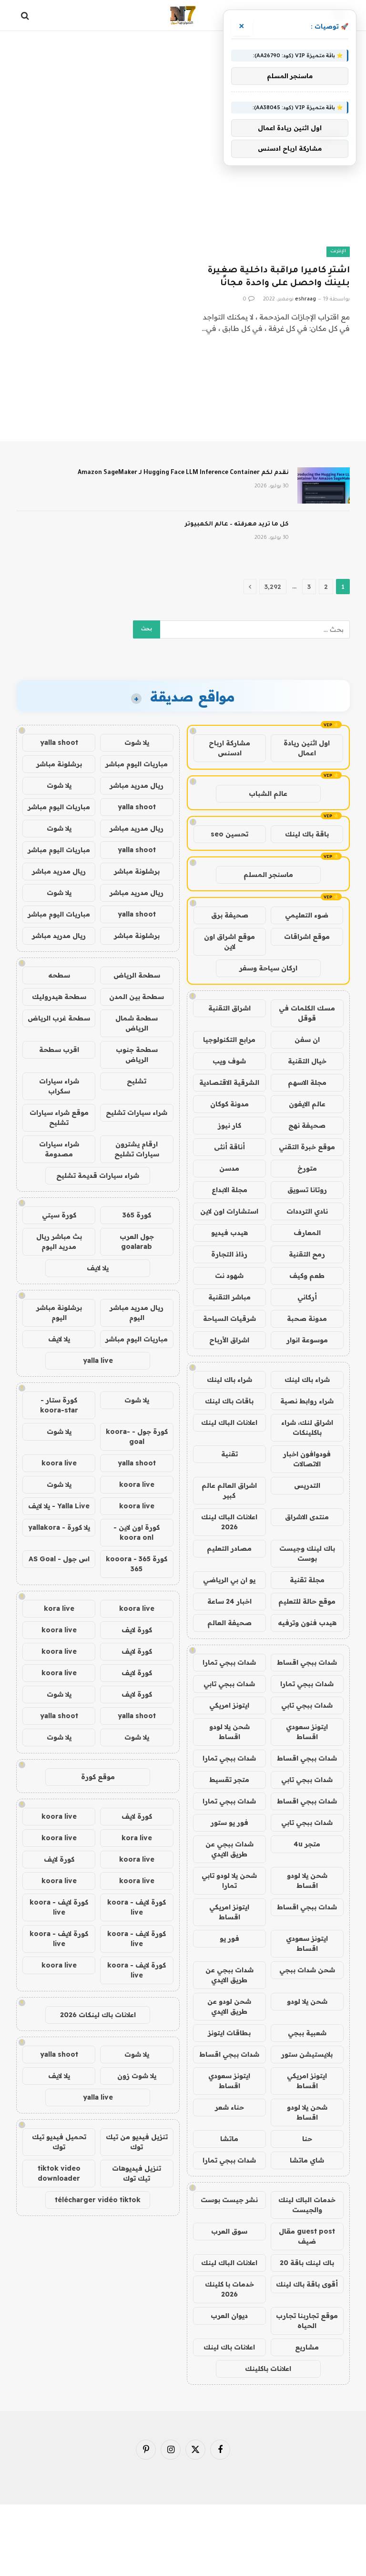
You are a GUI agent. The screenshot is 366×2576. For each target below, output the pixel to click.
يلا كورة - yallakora (59, 1527)
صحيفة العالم (229, 1623)
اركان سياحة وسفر (268, 968)
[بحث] (26, 15)
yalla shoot (59, 742)
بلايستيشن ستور (307, 2054)
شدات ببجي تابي (229, 1684)
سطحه (59, 975)
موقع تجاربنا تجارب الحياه (307, 2321)
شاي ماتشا (307, 2160)
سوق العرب (229, 2231)
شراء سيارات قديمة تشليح (98, 1175)
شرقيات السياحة (229, 1319)
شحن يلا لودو (307, 2001)
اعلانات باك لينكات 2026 (98, 2015)
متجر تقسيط (229, 1780)
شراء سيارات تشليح (137, 1113)
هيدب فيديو (229, 1233)
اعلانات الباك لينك (229, 1422)
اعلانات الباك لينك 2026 (229, 1522)
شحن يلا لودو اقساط (229, 1732)
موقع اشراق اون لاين (229, 942)
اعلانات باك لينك (229, 2347)
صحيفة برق (230, 915)
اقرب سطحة (59, 1050)
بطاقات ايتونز (229, 2033)
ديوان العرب (229, 2316)
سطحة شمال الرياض (137, 1023)
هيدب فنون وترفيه (307, 1623)
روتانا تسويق (307, 1190)
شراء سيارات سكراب (59, 1086)
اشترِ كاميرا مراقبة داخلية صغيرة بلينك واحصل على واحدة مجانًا (279, 277)
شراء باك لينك (307, 1380)
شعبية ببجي (307, 2033)
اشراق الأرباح (229, 1340)
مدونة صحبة (307, 1319)
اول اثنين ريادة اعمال (307, 748)
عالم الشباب (268, 793)
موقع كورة (98, 1777)
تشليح (137, 1081)
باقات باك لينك (229, 1401)
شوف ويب (229, 1061)
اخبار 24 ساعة (229, 1601)
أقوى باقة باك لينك (307, 2284)
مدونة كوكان (229, 1104)
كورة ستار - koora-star (59, 1405)
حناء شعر (229, 2107)
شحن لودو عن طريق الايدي (229, 2006)
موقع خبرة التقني (307, 1147)
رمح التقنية (307, 1254)
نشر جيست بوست (229, 2200)
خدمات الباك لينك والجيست (307, 2205)
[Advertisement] (183, 69)
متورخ (307, 1168)
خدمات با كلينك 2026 (229, 2289)
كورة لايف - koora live (137, 1907)
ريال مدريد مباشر (137, 785)
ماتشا (229, 2139)
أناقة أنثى (229, 1147)
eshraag (305, 299)
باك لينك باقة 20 (307, 2263)
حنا (307, 2139)
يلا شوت (137, 742)
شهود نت (229, 1276)
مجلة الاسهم (307, 1082)
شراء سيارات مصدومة (59, 1149)
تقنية (229, 1454)
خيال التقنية (307, 1061)
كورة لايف (137, 1630)
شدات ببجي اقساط (307, 1662)
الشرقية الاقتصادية (229, 1082)
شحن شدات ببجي (307, 1970)
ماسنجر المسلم (268, 875)
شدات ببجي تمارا (229, 1662)
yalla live (98, 1360)
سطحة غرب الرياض (59, 1018)
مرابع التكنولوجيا (229, 1040)
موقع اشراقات (307, 937)
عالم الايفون (307, 1104)
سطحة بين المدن (137, 997)
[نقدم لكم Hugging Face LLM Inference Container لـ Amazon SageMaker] (324, 485)
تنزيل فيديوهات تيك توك (137, 2173)
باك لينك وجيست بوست (307, 1553)
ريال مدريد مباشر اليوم (137, 1313)
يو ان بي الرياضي (229, 1580)
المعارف (307, 1233)
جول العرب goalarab (137, 1242)
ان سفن (307, 1040)
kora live (59, 1608)
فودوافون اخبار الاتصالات (307, 1459)
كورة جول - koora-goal (137, 1437)
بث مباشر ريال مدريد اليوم (59, 1242)
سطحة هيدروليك (59, 997)
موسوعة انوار (307, 1340)
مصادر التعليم (229, 1548)
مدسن (229, 1168)
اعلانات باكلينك (268, 2369)
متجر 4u (307, 1844)
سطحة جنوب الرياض (137, 1055)
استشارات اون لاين (229, 1211)
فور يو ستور (229, 1823)
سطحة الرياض (137, 975)
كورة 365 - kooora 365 (137, 1564)
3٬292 (273, 587)
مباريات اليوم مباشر (137, 764)
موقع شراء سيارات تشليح (59, 1118)
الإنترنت (338, 252)
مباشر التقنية (229, 1297)
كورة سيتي (59, 1215)
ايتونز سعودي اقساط (307, 1732)
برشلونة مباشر (59, 764)
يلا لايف (98, 1268)
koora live (59, 1463)
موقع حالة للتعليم (307, 1601)
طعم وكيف (307, 1276)
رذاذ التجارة (229, 1254)
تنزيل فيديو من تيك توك (137, 2142)
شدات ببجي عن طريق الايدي (229, 1849)
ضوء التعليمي (307, 915)
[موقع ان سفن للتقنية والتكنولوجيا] (183, 15)
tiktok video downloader (59, 2173)
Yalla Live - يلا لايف (59, 1506)
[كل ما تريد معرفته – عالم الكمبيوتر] (324, 537)
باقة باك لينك (307, 834)
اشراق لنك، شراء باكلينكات (307, 1427)
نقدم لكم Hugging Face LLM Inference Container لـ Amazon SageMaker (183, 473)
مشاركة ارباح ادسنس (229, 748)
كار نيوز (229, 1125)
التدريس (307, 1485)
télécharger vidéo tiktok (98, 2200)
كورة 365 (137, 1215)
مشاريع (307, 2347)
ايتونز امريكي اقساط (229, 1912)
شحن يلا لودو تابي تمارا (229, 1880)
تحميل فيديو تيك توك (59, 2142)
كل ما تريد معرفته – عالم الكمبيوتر (237, 525)
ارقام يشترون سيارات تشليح (137, 1149)
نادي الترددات (307, 1211)
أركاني (307, 1297)
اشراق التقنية (229, 1008)
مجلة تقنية (307, 1580)
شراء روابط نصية (307, 1401)
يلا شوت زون (137, 2076)
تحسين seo (229, 834)
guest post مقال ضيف (307, 2236)
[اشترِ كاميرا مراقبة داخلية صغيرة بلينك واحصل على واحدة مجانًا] (271, 212)
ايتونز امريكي (229, 1705)
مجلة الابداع (229, 1190)
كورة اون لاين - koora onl (137, 1532)
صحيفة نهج (307, 1125)
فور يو (229, 1938)
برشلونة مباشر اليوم (59, 1313)
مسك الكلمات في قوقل (307, 1013)
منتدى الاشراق (307, 1517)
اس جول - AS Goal (59, 1559)
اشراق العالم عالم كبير (229, 1490)
